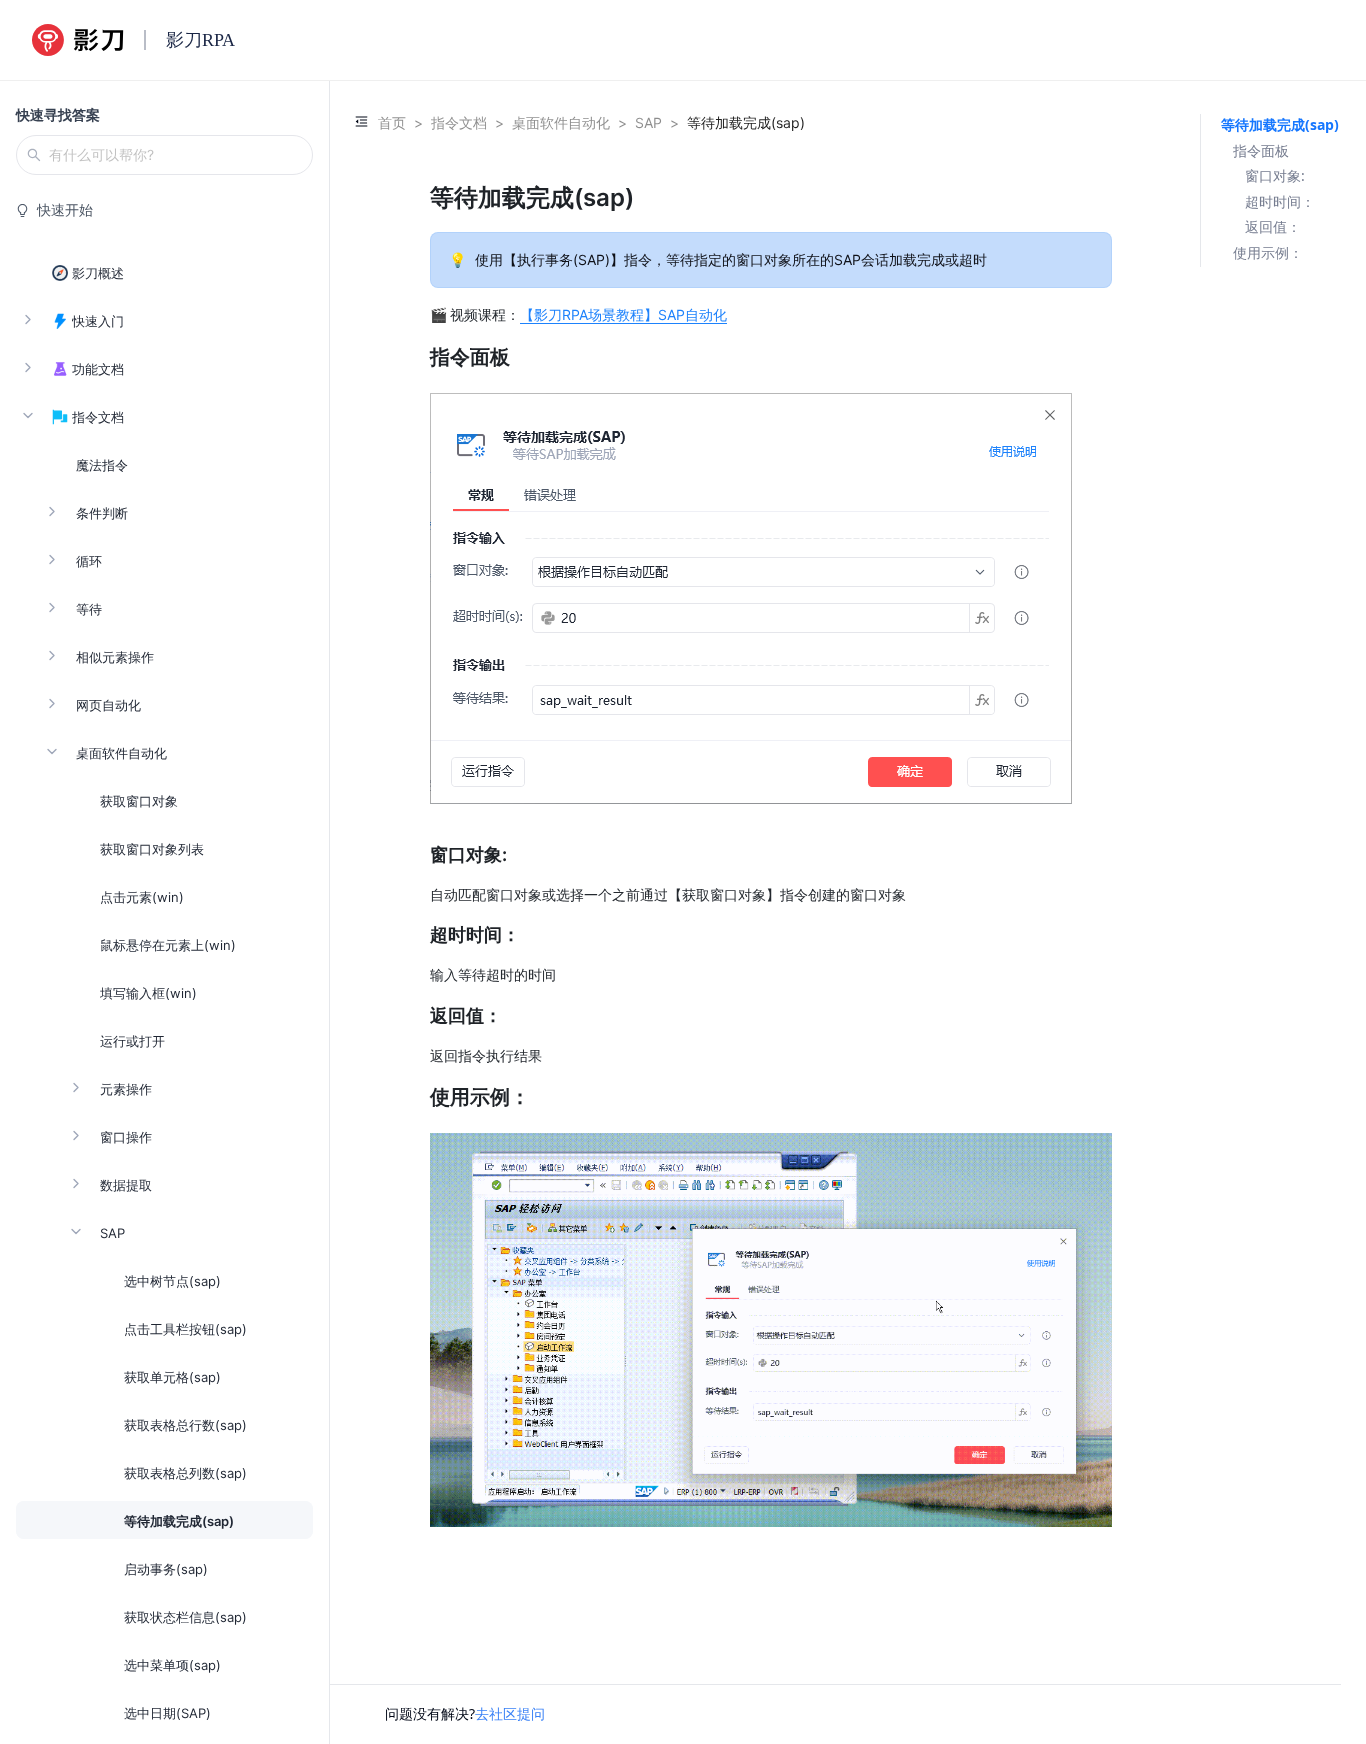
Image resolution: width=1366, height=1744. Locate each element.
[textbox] (771, 882)
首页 (392, 122)
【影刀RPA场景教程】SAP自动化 (623, 314)
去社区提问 (510, 1713)
